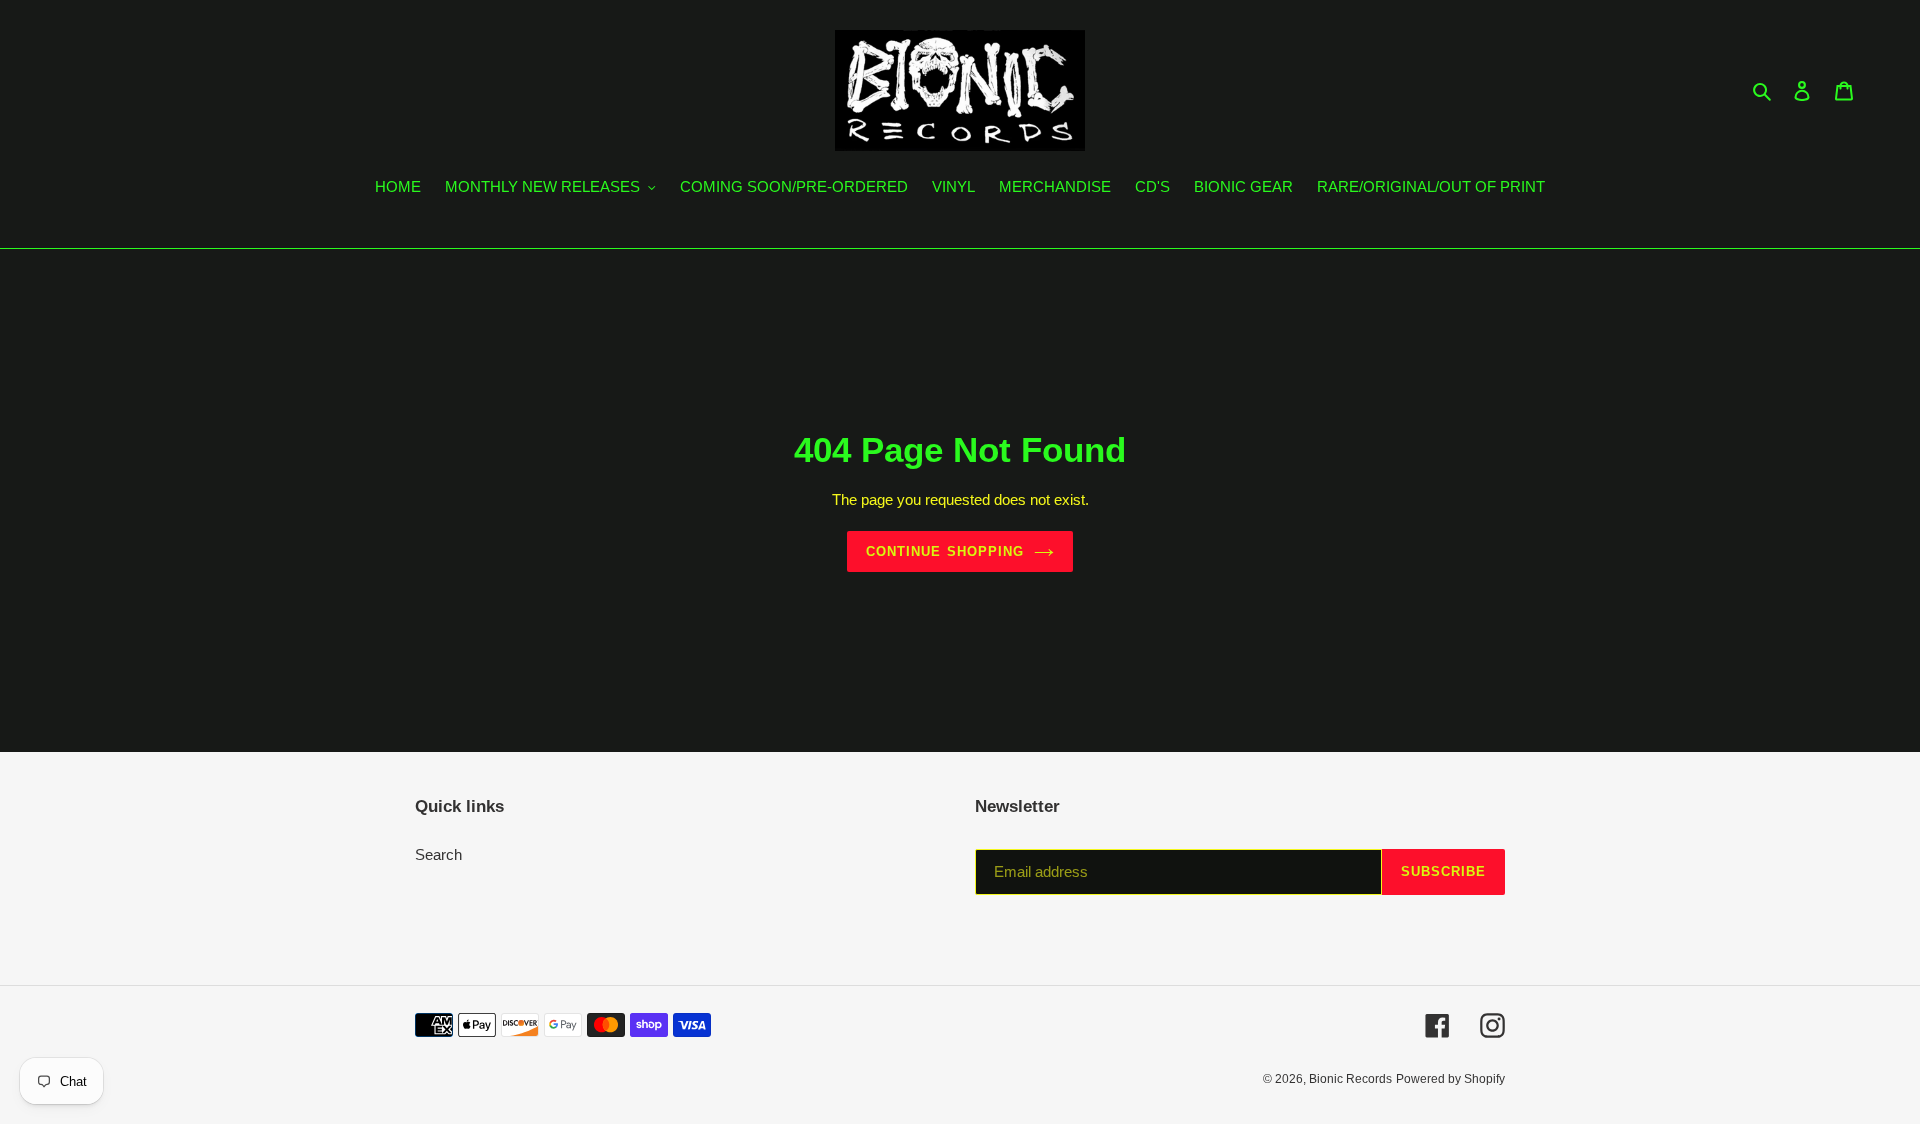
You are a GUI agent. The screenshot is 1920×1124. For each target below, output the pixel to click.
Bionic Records (1350, 1079)
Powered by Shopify (1450, 1079)
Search (438, 854)
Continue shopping (945, 551)
